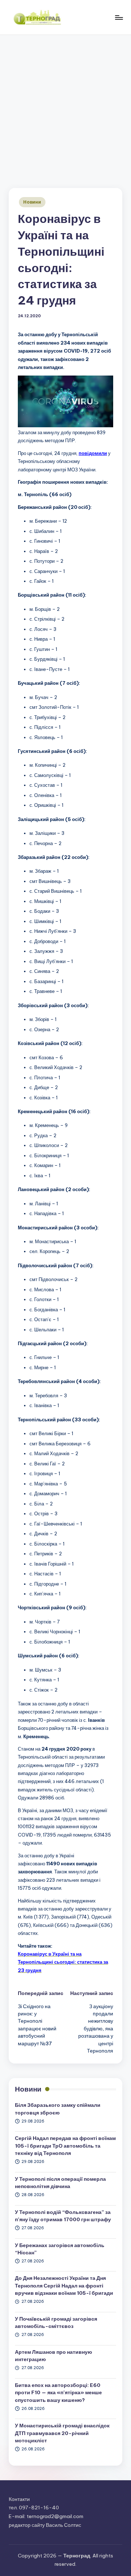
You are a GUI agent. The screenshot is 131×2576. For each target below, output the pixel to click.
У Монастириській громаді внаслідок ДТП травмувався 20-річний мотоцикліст (62, 2433)
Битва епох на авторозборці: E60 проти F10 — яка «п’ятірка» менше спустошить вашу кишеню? (58, 2393)
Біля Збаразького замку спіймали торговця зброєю (58, 2109)
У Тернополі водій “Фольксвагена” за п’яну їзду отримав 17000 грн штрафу (63, 2216)
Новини (32, 202)
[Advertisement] (65, 104)
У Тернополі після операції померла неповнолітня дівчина (60, 2183)
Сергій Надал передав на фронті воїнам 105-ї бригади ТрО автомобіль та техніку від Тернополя (65, 2146)
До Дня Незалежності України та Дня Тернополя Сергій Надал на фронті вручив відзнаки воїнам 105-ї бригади (64, 2286)
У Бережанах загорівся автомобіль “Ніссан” (60, 2249)
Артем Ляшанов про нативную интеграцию (53, 2356)
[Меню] (119, 17)
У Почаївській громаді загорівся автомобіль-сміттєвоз (56, 2322)
